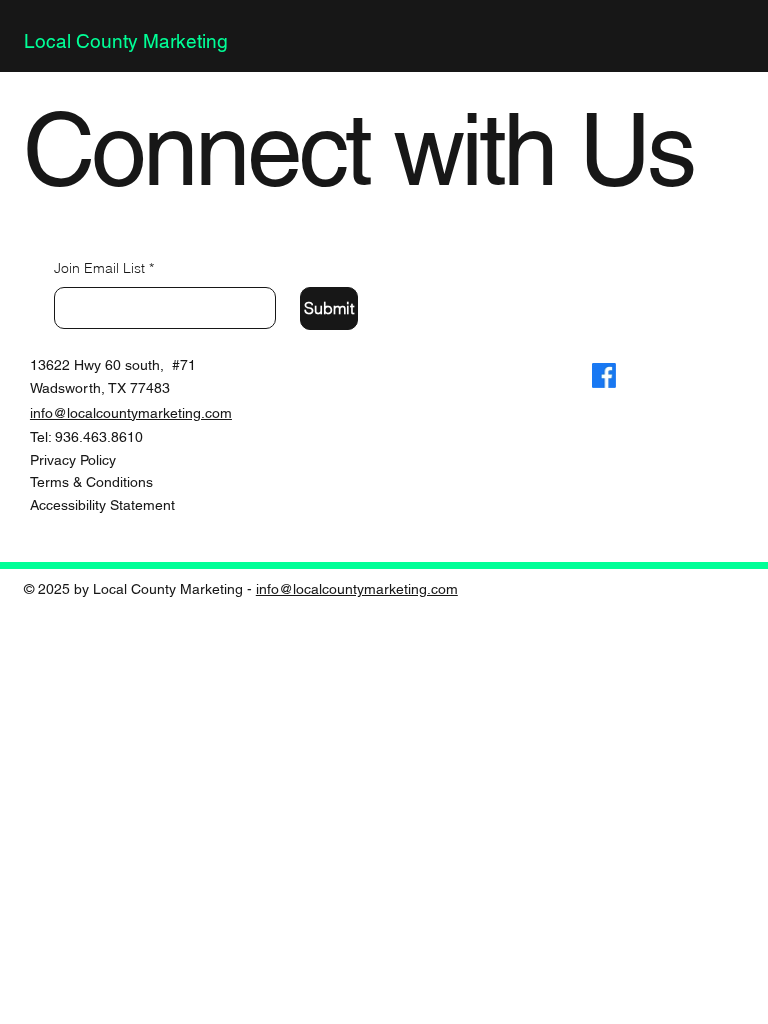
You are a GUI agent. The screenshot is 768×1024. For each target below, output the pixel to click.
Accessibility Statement (102, 505)
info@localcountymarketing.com (131, 413)
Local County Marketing (126, 41)
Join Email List (104, 268)
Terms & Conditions (91, 482)
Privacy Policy (73, 460)
